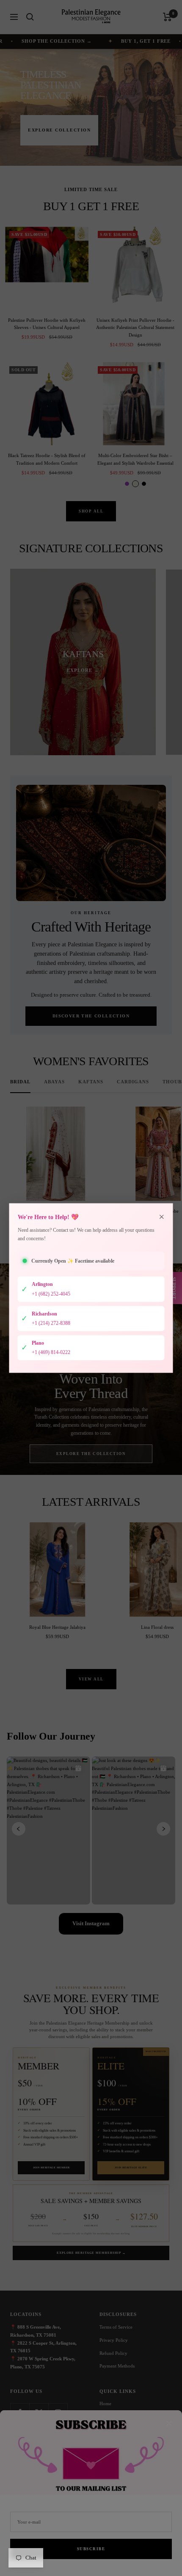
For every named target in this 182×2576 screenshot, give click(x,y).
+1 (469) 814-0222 (51, 1352)
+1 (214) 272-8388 (51, 1323)
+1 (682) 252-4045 (51, 1294)
